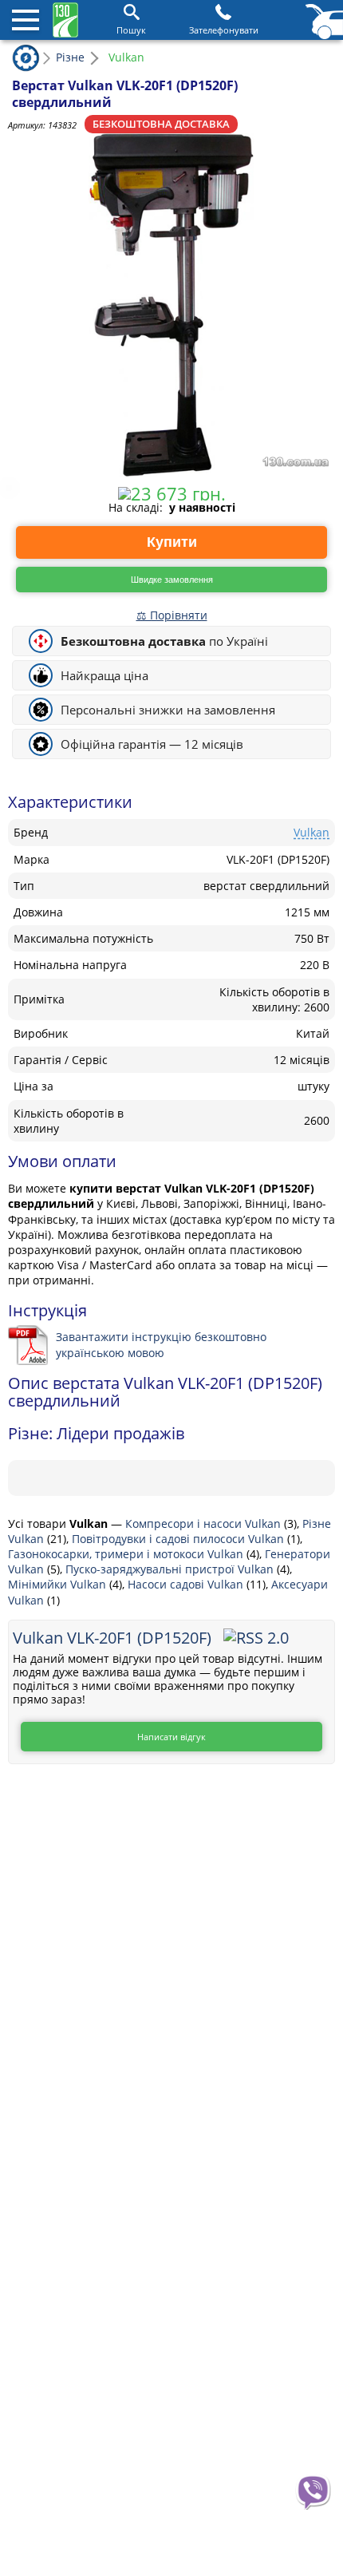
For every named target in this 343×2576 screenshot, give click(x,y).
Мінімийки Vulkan (59, 1584)
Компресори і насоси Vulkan (205, 1523)
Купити (172, 542)
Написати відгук (171, 1737)
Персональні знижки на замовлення (168, 710)
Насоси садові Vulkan (187, 1584)
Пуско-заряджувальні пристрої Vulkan (171, 1569)
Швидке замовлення (172, 580)
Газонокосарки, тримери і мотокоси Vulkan (127, 1554)
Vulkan (311, 832)
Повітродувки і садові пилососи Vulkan (179, 1539)
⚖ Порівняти (172, 615)
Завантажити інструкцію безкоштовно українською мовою (161, 1344)
